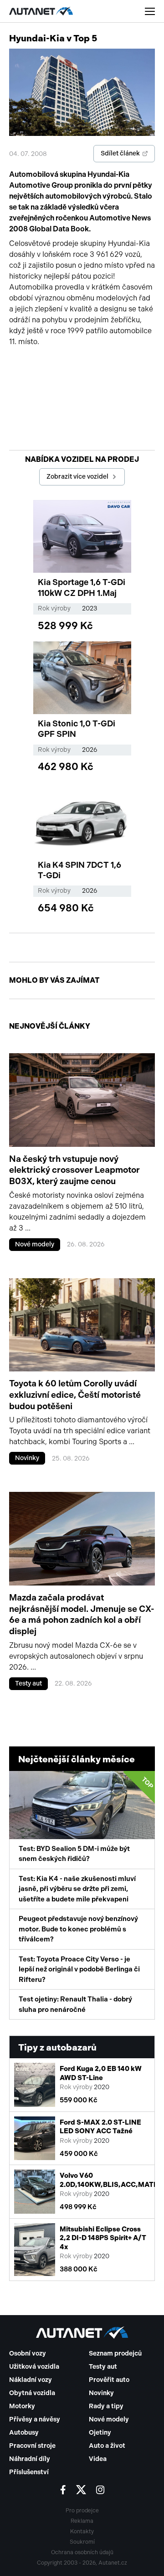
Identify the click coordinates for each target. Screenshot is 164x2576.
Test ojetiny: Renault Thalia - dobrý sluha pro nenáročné (75, 2004)
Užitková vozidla (34, 2367)
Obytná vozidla (32, 2393)
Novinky (27, 1458)
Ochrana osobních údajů (82, 2552)
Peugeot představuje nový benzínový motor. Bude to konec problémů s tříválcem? (78, 1929)
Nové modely (35, 1244)
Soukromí (82, 2542)
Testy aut (28, 1683)
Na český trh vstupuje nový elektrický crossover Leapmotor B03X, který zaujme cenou (74, 1170)
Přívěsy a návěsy (35, 2419)
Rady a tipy (106, 2406)
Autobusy (24, 2433)
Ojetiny (100, 2433)
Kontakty (82, 2531)
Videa (98, 2459)
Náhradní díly (30, 2459)
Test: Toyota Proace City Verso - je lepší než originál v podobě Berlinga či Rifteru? (79, 1969)
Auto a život (107, 2446)
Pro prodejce (82, 2511)
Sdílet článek (120, 153)
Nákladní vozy (31, 2380)
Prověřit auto (109, 2380)
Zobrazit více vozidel (77, 477)
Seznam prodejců (115, 2353)
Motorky (22, 2406)
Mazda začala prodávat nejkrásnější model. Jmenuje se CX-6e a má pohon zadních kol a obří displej (82, 1614)
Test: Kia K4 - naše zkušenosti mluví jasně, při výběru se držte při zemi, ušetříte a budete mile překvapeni (77, 1889)
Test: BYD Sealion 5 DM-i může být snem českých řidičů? (87, 1819)
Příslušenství (29, 2472)
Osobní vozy (28, 2353)
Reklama (82, 2521)
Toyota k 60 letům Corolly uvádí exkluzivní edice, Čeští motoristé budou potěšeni (75, 1395)
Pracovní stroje (32, 2446)
